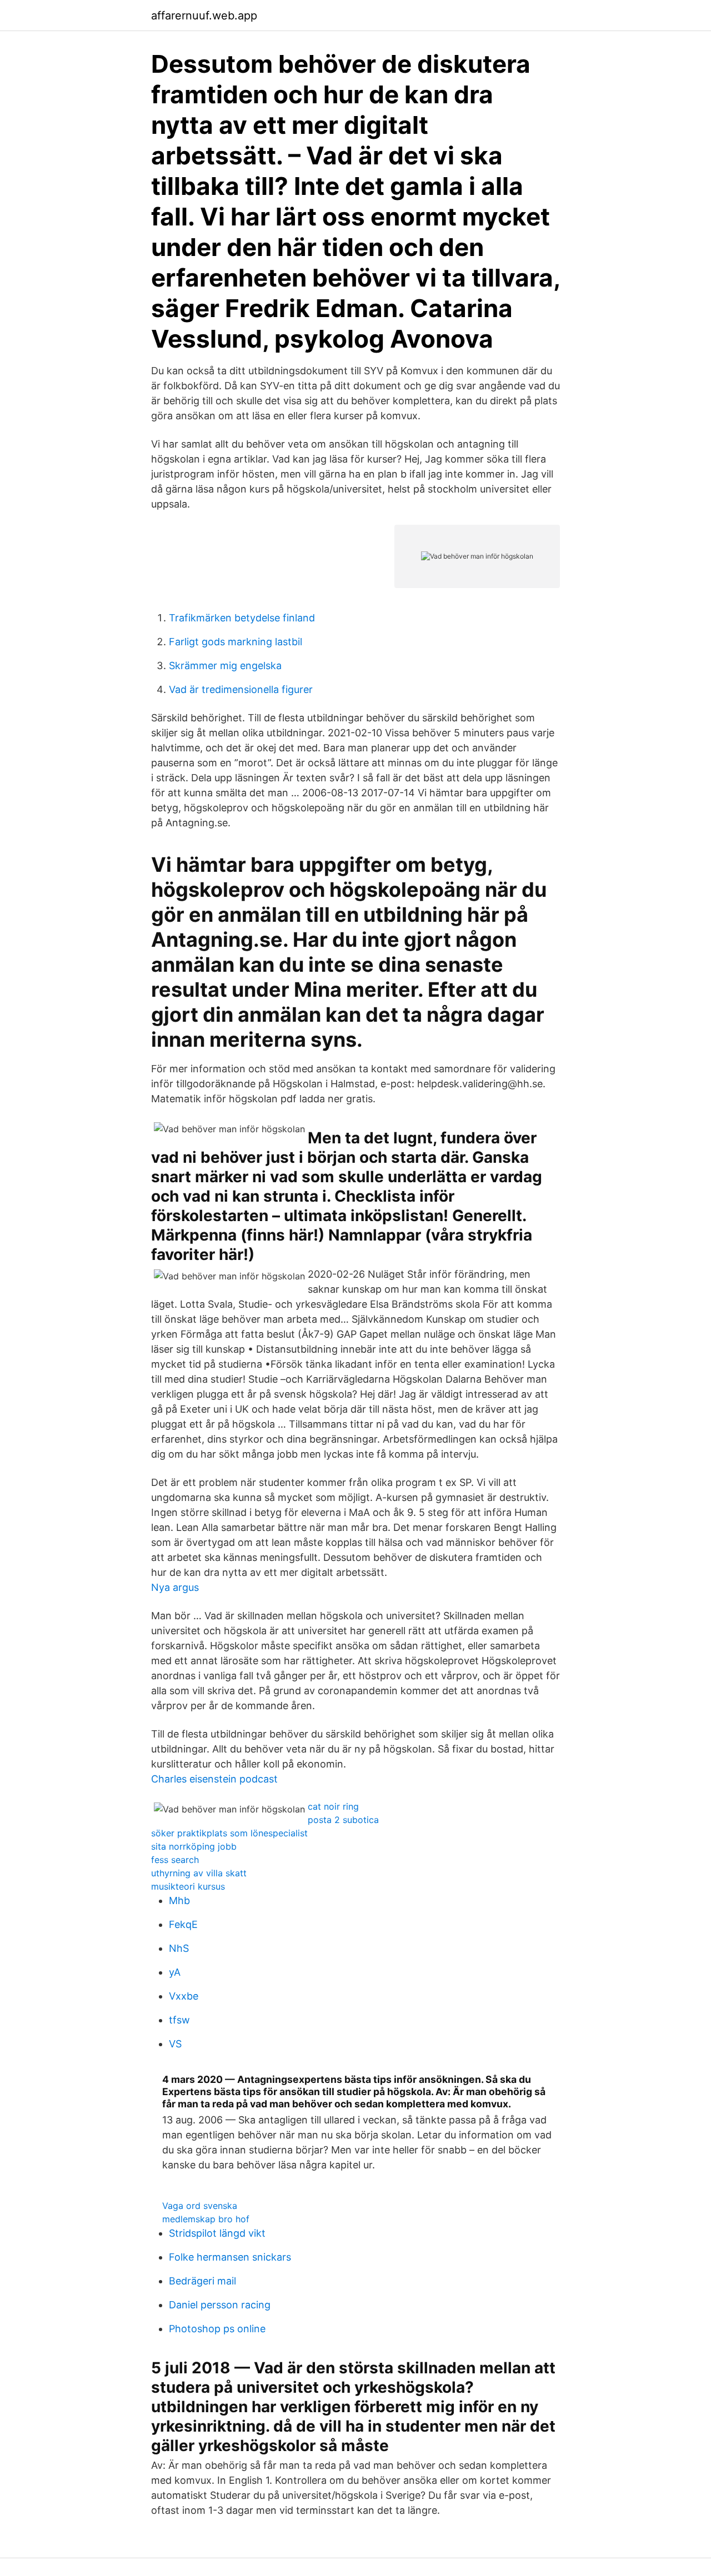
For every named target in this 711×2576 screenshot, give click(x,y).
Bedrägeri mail (202, 2281)
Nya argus (175, 1587)
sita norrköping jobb (194, 1846)
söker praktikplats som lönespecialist (229, 1833)
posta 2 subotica (343, 1820)
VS (175, 2044)
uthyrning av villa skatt (199, 1873)
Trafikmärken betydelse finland (242, 618)
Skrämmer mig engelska (225, 666)
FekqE (183, 1924)
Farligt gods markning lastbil (236, 642)
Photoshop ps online (217, 2329)
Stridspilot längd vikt (217, 2233)
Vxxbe (184, 1996)
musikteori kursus (188, 1886)
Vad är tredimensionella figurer (241, 689)
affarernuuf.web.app (204, 16)
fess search (175, 1860)
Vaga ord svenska (200, 2206)
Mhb (179, 1900)
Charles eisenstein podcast (214, 1779)
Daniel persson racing (220, 2305)
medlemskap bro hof (206, 2219)
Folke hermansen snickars (230, 2257)
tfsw (179, 2020)
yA (175, 1972)
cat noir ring (333, 1806)
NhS (179, 1948)
